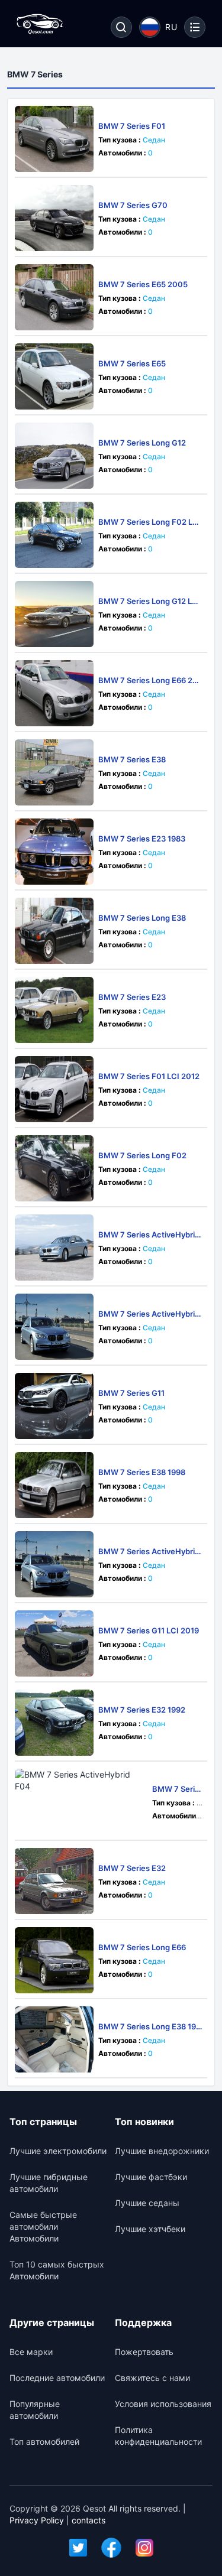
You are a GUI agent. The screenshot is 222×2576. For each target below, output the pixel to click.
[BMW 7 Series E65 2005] (54, 297)
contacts (89, 2520)
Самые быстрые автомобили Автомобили (43, 2226)
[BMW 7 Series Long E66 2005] (54, 693)
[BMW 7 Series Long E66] (54, 1960)
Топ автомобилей (44, 2442)
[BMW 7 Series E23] (54, 1010)
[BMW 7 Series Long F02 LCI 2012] (54, 535)
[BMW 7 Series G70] (54, 218)
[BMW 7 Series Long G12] (54, 456)
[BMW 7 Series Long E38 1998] (54, 2039)
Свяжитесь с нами (152, 2378)
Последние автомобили (57, 2378)
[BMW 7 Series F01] (54, 139)
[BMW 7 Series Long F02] (54, 1168)
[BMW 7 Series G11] (54, 1406)
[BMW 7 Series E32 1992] (54, 1723)
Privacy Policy (37, 2520)
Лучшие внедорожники (162, 2151)
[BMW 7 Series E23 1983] (54, 852)
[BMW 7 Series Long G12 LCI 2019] (54, 614)
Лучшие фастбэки (151, 2177)
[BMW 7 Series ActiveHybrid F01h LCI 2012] (54, 1327)
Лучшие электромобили (58, 2151)
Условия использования (163, 2404)
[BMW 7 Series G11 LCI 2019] (54, 1643)
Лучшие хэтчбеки (150, 2229)
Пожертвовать (144, 2352)
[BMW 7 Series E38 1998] (54, 1485)
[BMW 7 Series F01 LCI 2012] (54, 1089)
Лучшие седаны (147, 2203)
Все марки (31, 2352)
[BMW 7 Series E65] (54, 376)
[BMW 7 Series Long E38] (54, 931)
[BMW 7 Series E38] (54, 772)
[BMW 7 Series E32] (54, 1881)
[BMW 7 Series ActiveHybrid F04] (81, 1802)
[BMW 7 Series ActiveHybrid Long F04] (54, 1248)
